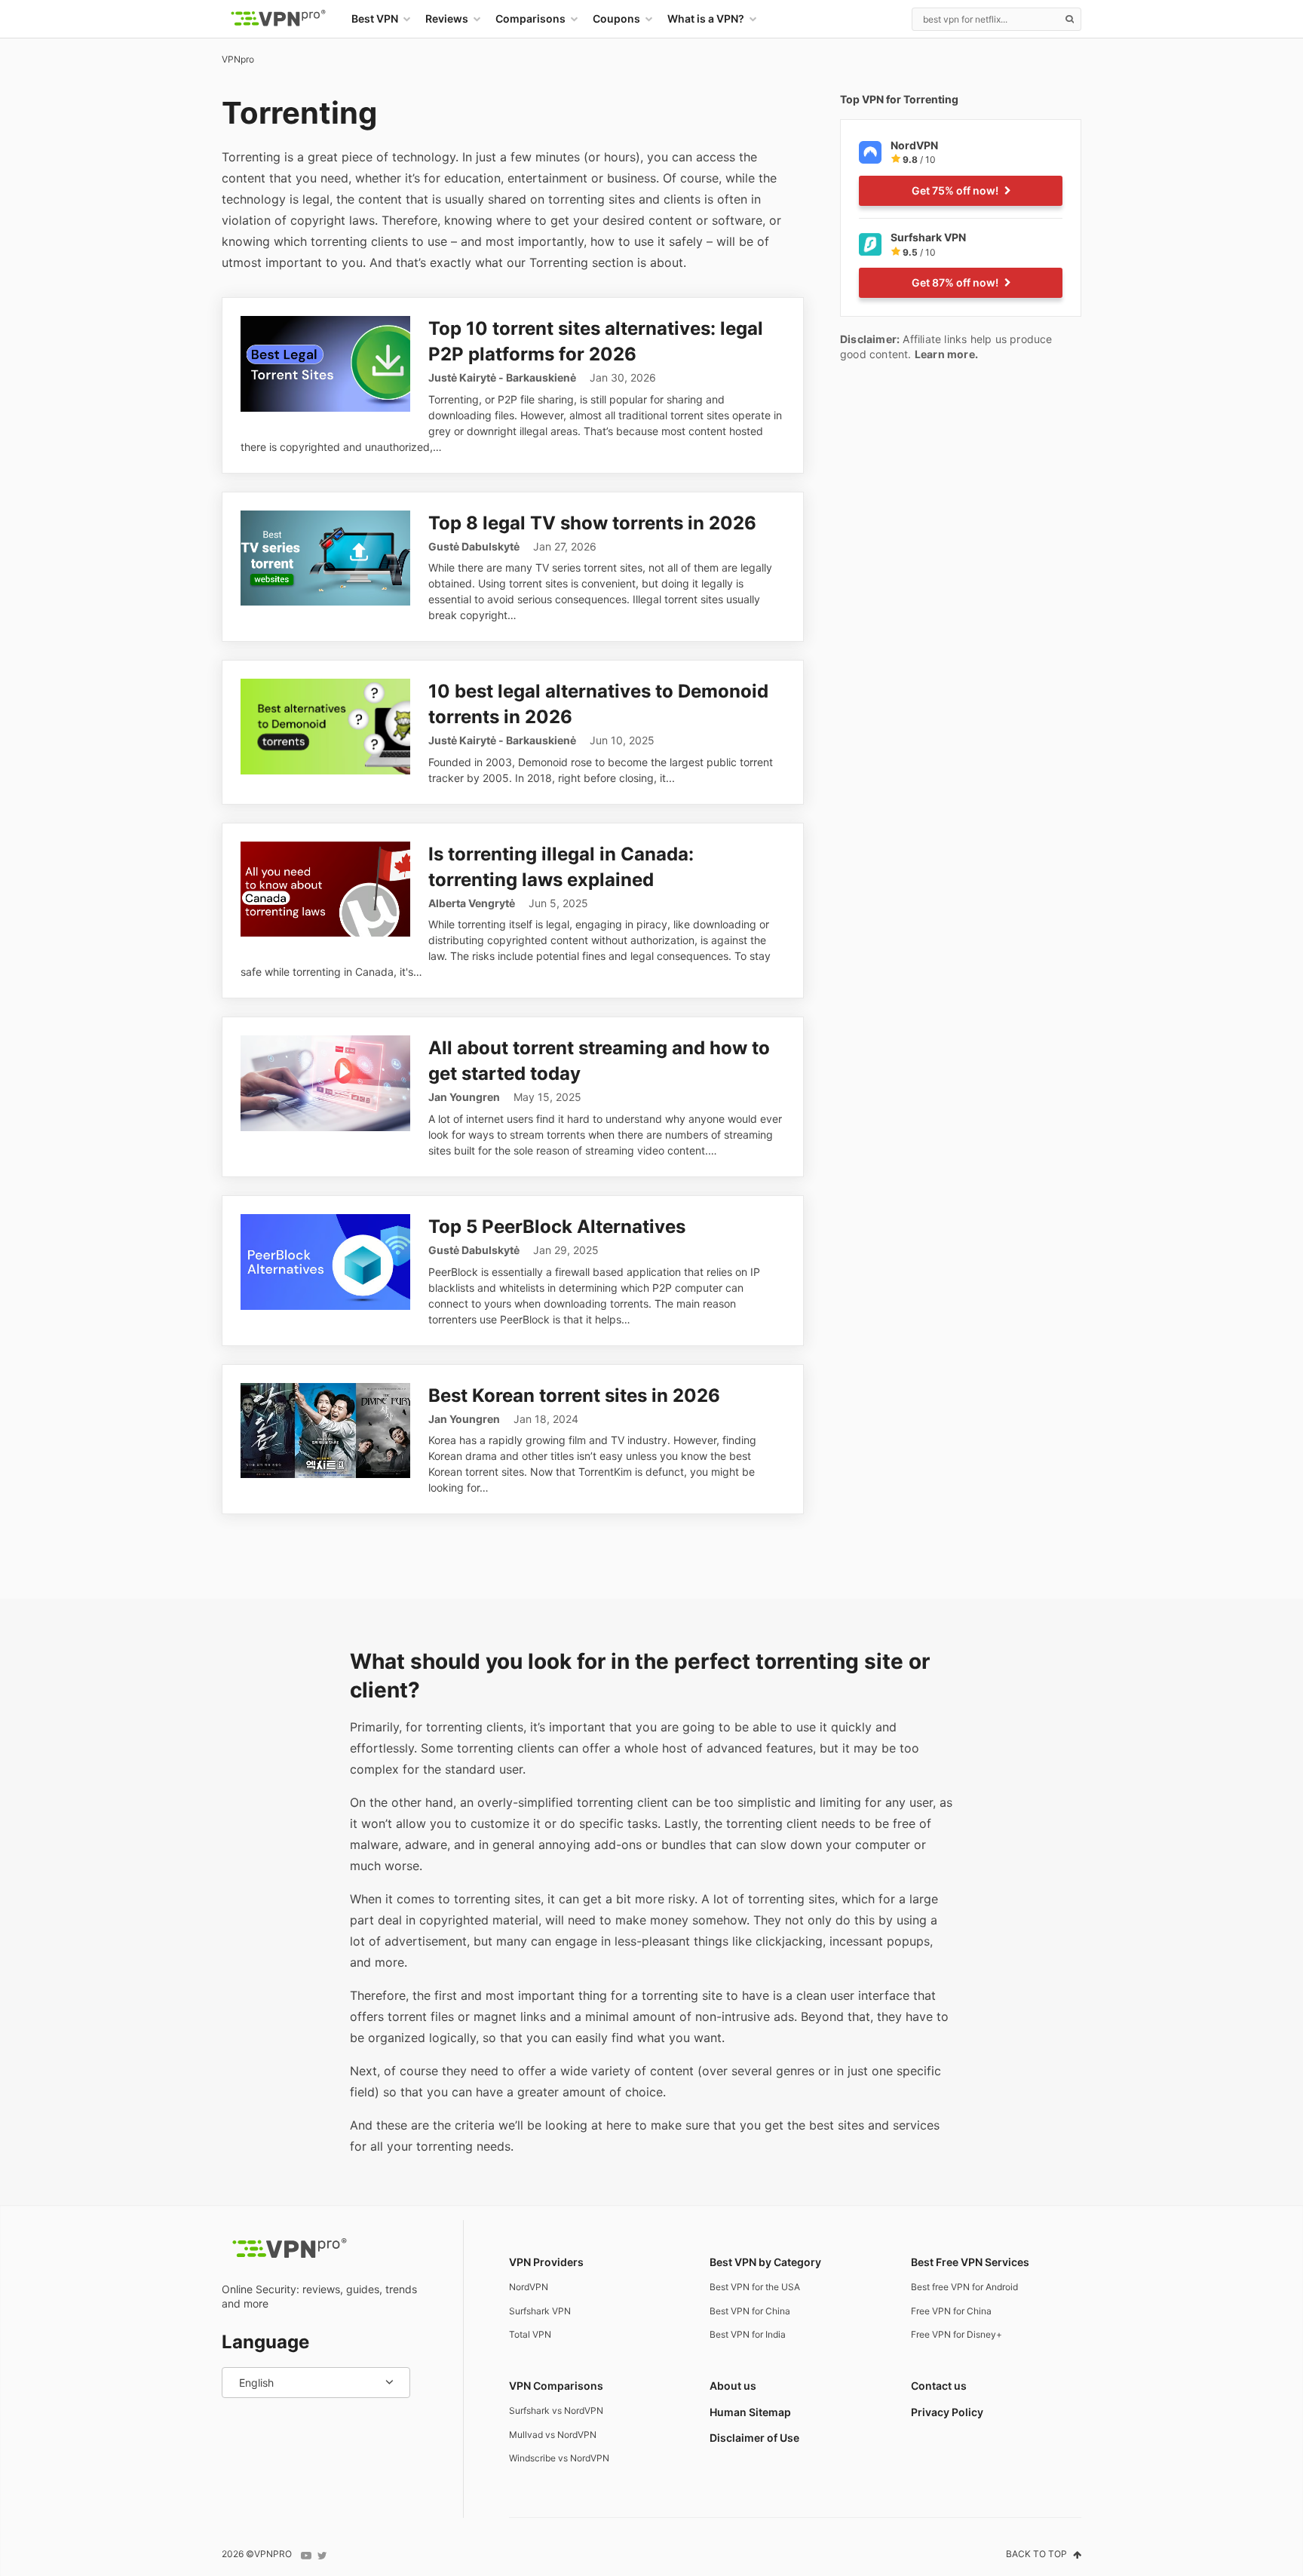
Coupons (616, 18)
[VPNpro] (278, 19)
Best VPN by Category (765, 2262)
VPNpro (238, 59)
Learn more (945, 354)
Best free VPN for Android (964, 2287)
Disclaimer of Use (754, 2438)
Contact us (939, 2386)
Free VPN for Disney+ (957, 2334)
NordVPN (529, 2287)
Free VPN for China (951, 2311)
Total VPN (530, 2334)
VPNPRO (273, 2554)
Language (265, 2342)
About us (733, 2386)
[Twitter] (322, 2556)
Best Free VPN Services (970, 2262)
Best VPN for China (750, 2311)
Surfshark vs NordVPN (556, 2410)
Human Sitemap (750, 2412)
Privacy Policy (947, 2412)
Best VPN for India (748, 2334)
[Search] (1069, 19)
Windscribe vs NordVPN (559, 2458)
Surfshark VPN (540, 2311)
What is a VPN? (706, 18)
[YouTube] (306, 2556)
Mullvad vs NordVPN (553, 2435)
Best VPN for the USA (755, 2287)
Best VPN (375, 18)
